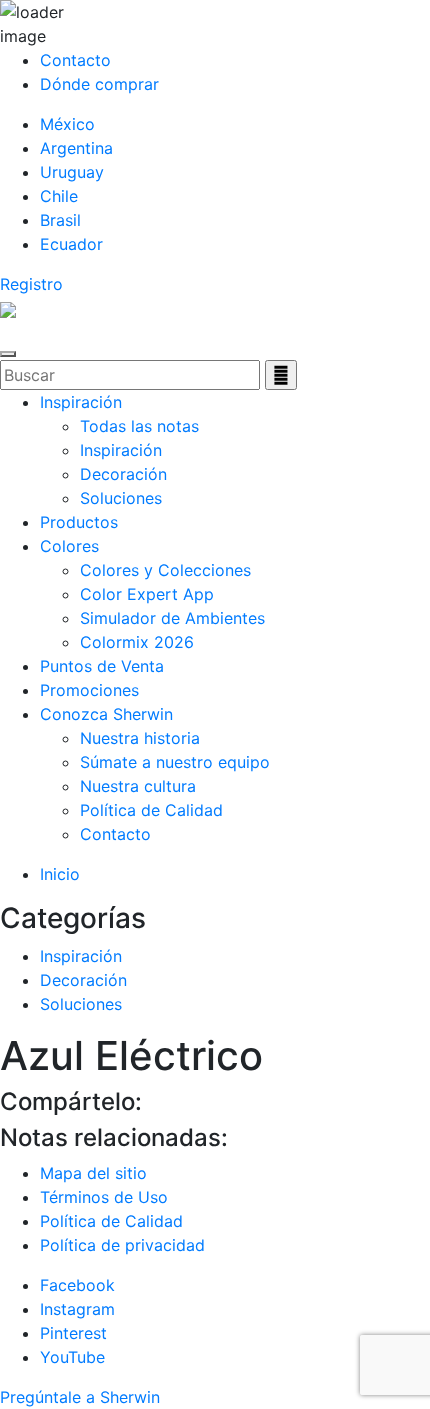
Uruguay (72, 172)
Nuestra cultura (138, 786)
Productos (79, 522)
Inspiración (81, 402)
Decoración (123, 474)
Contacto (75, 60)
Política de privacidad (122, 1245)
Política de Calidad (151, 810)
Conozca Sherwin (106, 714)
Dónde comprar (99, 84)
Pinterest (73, 1333)
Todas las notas (139, 426)
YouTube (72, 1357)
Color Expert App (147, 594)
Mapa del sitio (93, 1173)
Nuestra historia (140, 738)
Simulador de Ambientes (172, 618)
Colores (69, 546)
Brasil (60, 220)
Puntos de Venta (102, 666)
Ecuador (71, 244)
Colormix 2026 (137, 642)
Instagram (77, 1309)
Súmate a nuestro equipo (175, 762)
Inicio (60, 874)
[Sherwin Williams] (8, 308)
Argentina (76, 148)
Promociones (89, 690)
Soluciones (121, 498)
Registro (31, 284)
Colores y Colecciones (165, 570)
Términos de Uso (104, 1197)
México (67, 124)
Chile (59, 196)
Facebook (77, 1285)
